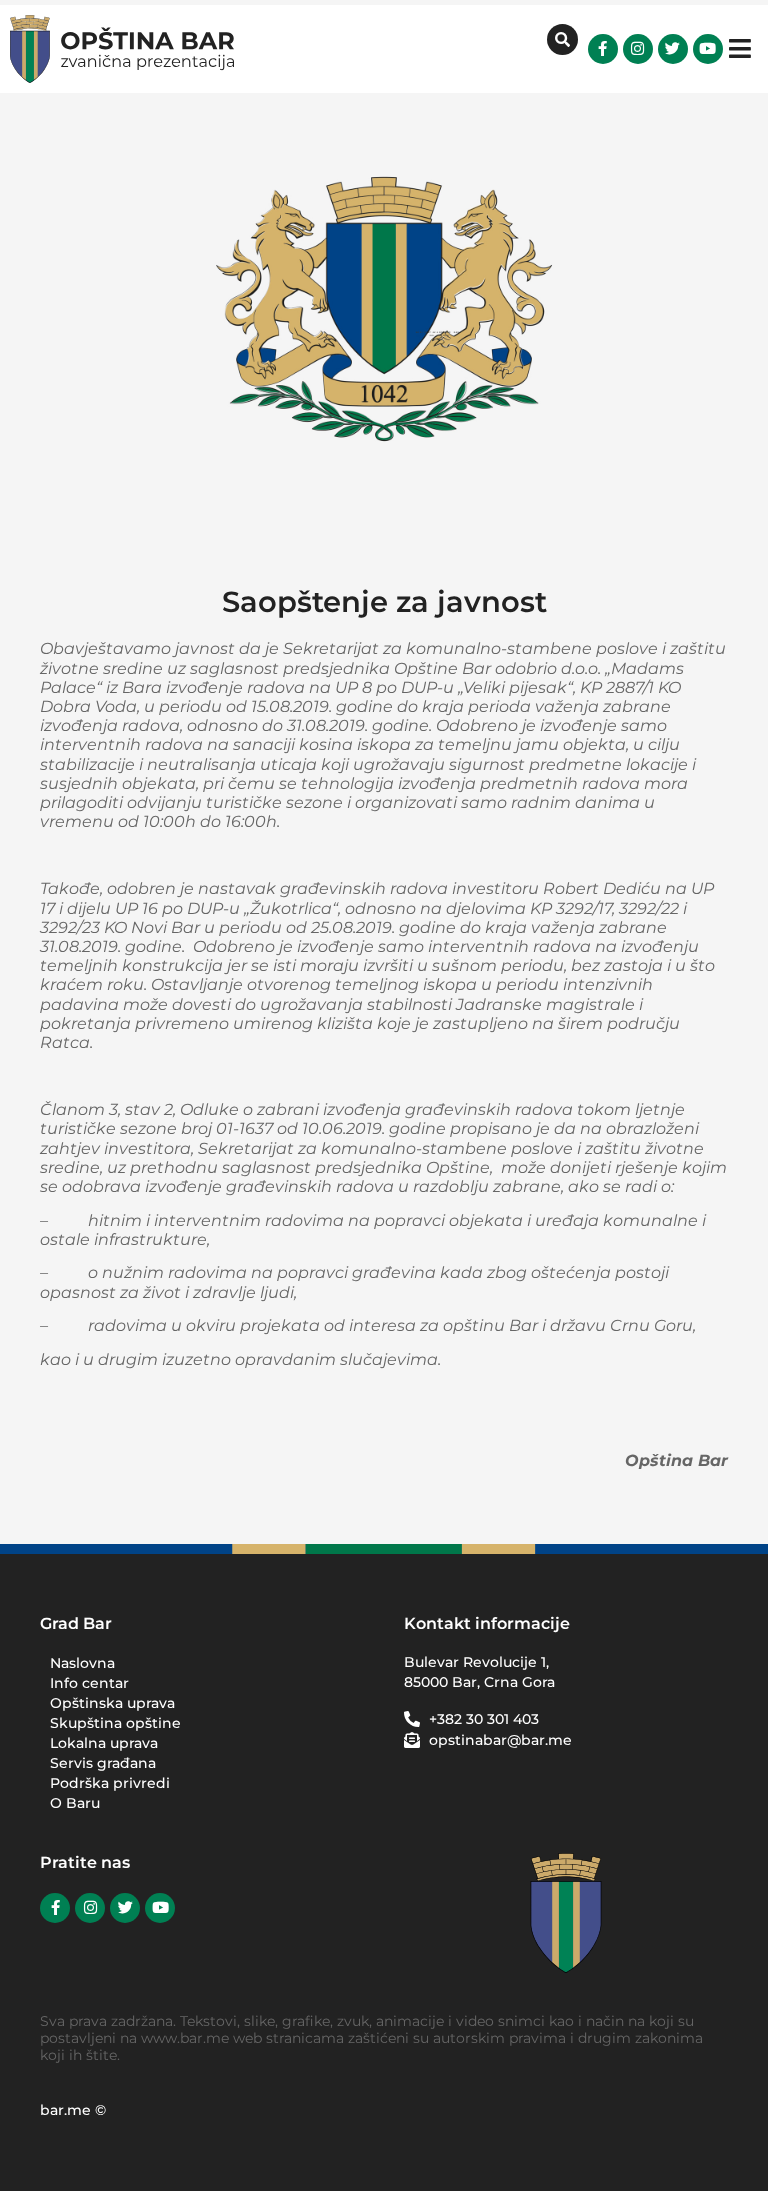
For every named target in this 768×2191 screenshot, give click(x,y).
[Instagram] (638, 49)
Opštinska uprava (112, 1703)
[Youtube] (708, 49)
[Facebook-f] (603, 49)
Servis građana (103, 1763)
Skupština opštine (115, 1723)
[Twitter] (673, 49)
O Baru (75, 1803)
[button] (740, 48)
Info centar (89, 1683)
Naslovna (82, 1663)
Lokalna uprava (104, 1743)
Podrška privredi (110, 1783)
